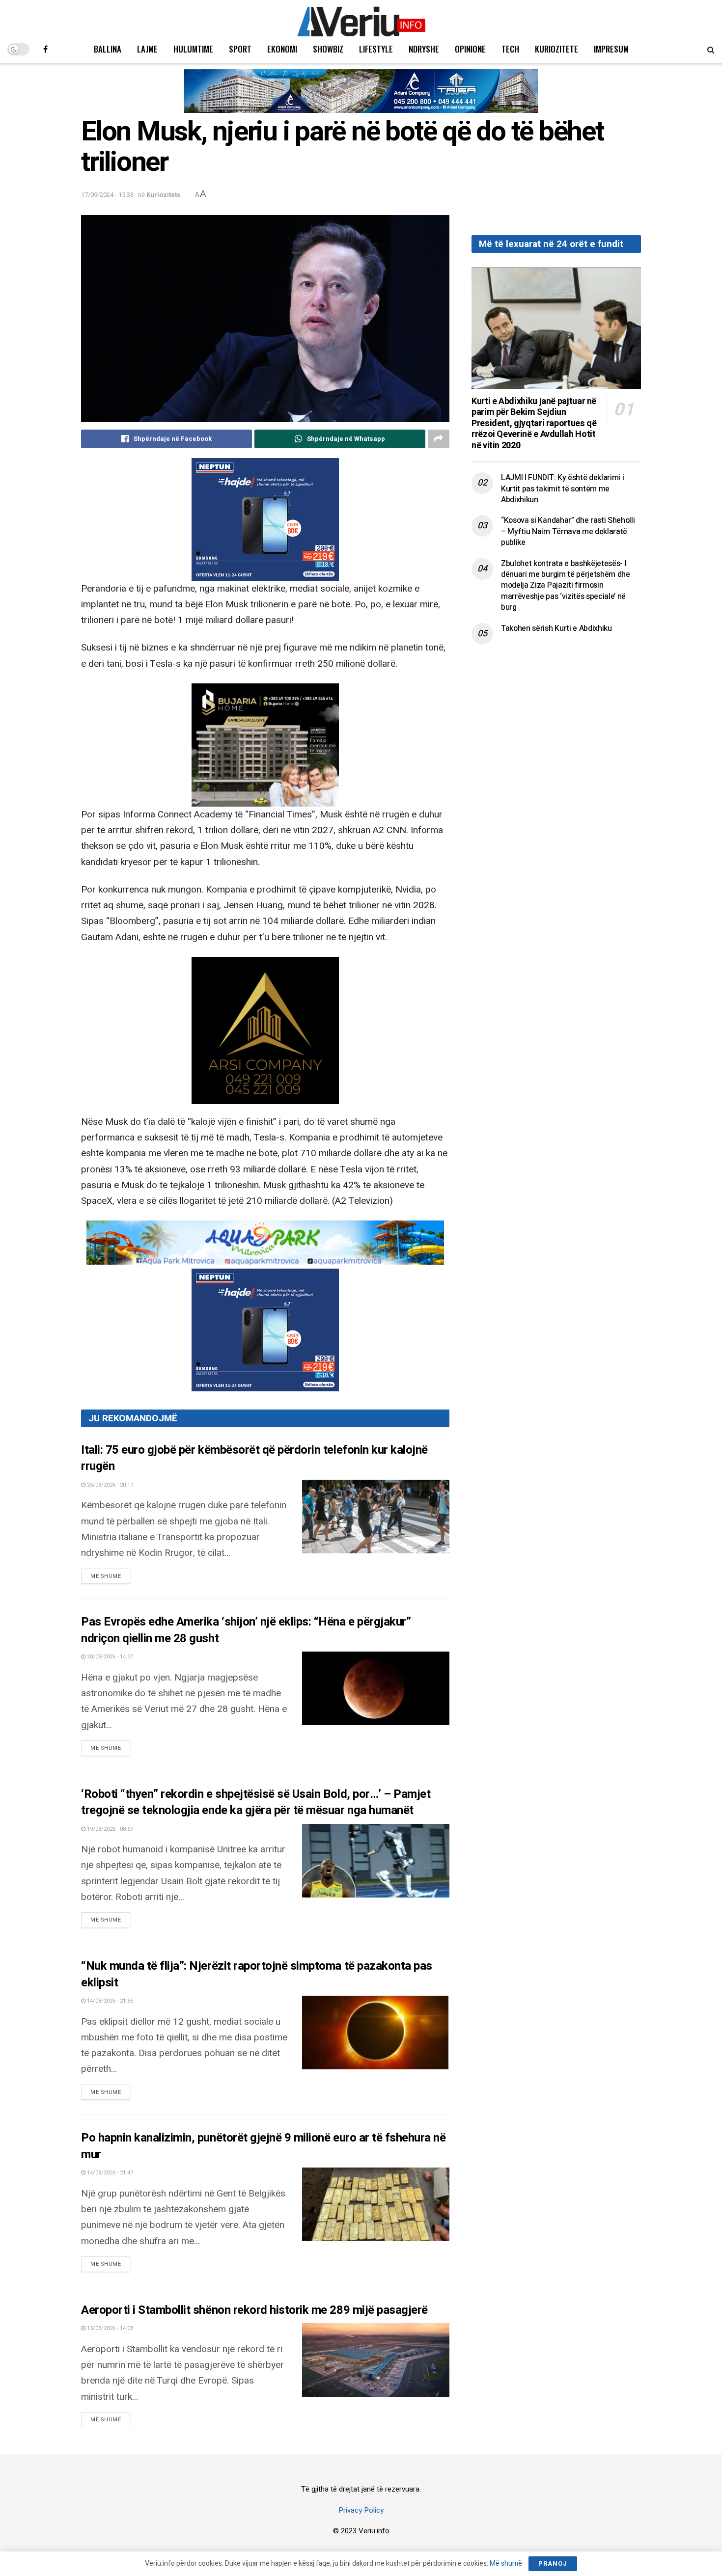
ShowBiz (328, 49)
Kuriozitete (556, 49)
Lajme (147, 49)
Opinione (470, 49)
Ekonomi (282, 49)
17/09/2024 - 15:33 (107, 195)
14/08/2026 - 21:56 (109, 2001)
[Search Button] (711, 49)
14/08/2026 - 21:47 (109, 2173)
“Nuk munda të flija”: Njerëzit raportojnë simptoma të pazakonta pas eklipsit (257, 1974)
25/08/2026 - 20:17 (109, 1485)
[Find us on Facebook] (45, 49)
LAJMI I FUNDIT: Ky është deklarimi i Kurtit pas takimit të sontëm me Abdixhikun (562, 489)
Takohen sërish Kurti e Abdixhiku (556, 628)
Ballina (108, 49)
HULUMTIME (193, 49)
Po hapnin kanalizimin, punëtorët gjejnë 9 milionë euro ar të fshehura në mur (263, 2146)
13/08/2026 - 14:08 (109, 2328)
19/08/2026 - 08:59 (109, 1829)
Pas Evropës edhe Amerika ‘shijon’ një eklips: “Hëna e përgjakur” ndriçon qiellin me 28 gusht (246, 1630)
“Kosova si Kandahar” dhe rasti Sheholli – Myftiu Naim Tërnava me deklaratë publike (568, 531)
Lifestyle (376, 49)
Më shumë (110, 1576)
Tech (510, 49)
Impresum (611, 49)
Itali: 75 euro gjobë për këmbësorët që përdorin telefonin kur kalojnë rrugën (254, 1458)
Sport (240, 49)
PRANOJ (553, 2563)
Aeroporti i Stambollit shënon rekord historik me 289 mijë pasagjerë (254, 2310)
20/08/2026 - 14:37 (109, 1657)
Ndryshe (424, 49)
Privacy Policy (361, 2510)
